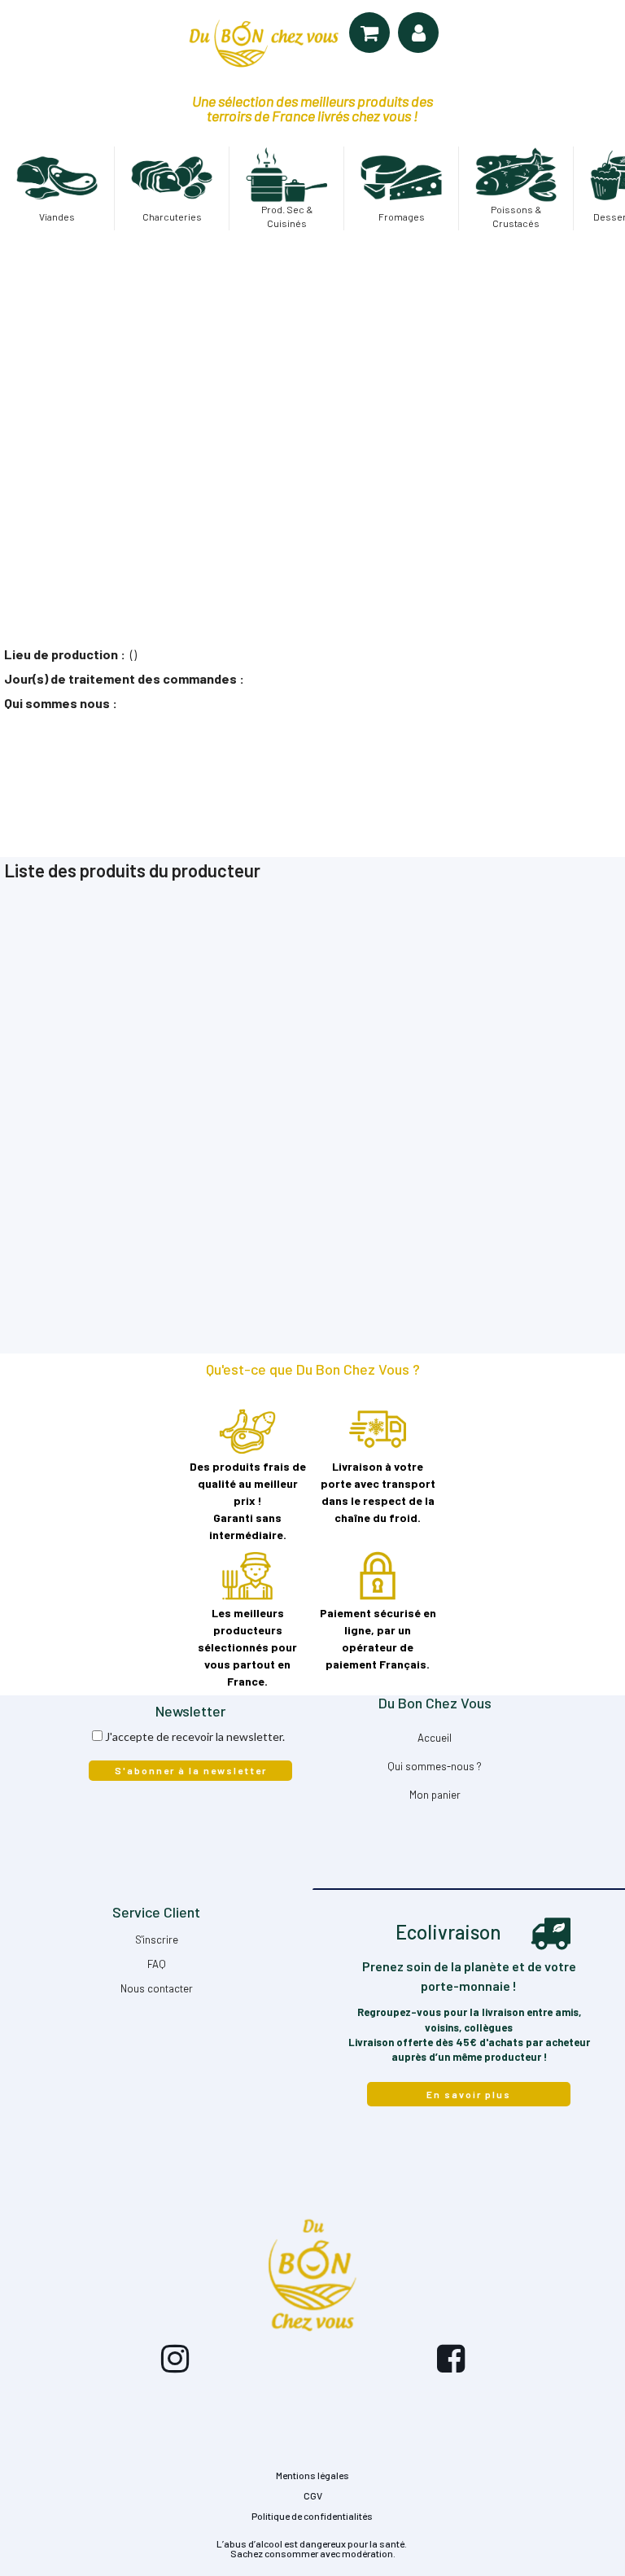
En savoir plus (469, 2094)
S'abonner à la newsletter (191, 1770)
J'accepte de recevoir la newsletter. (195, 1736)
